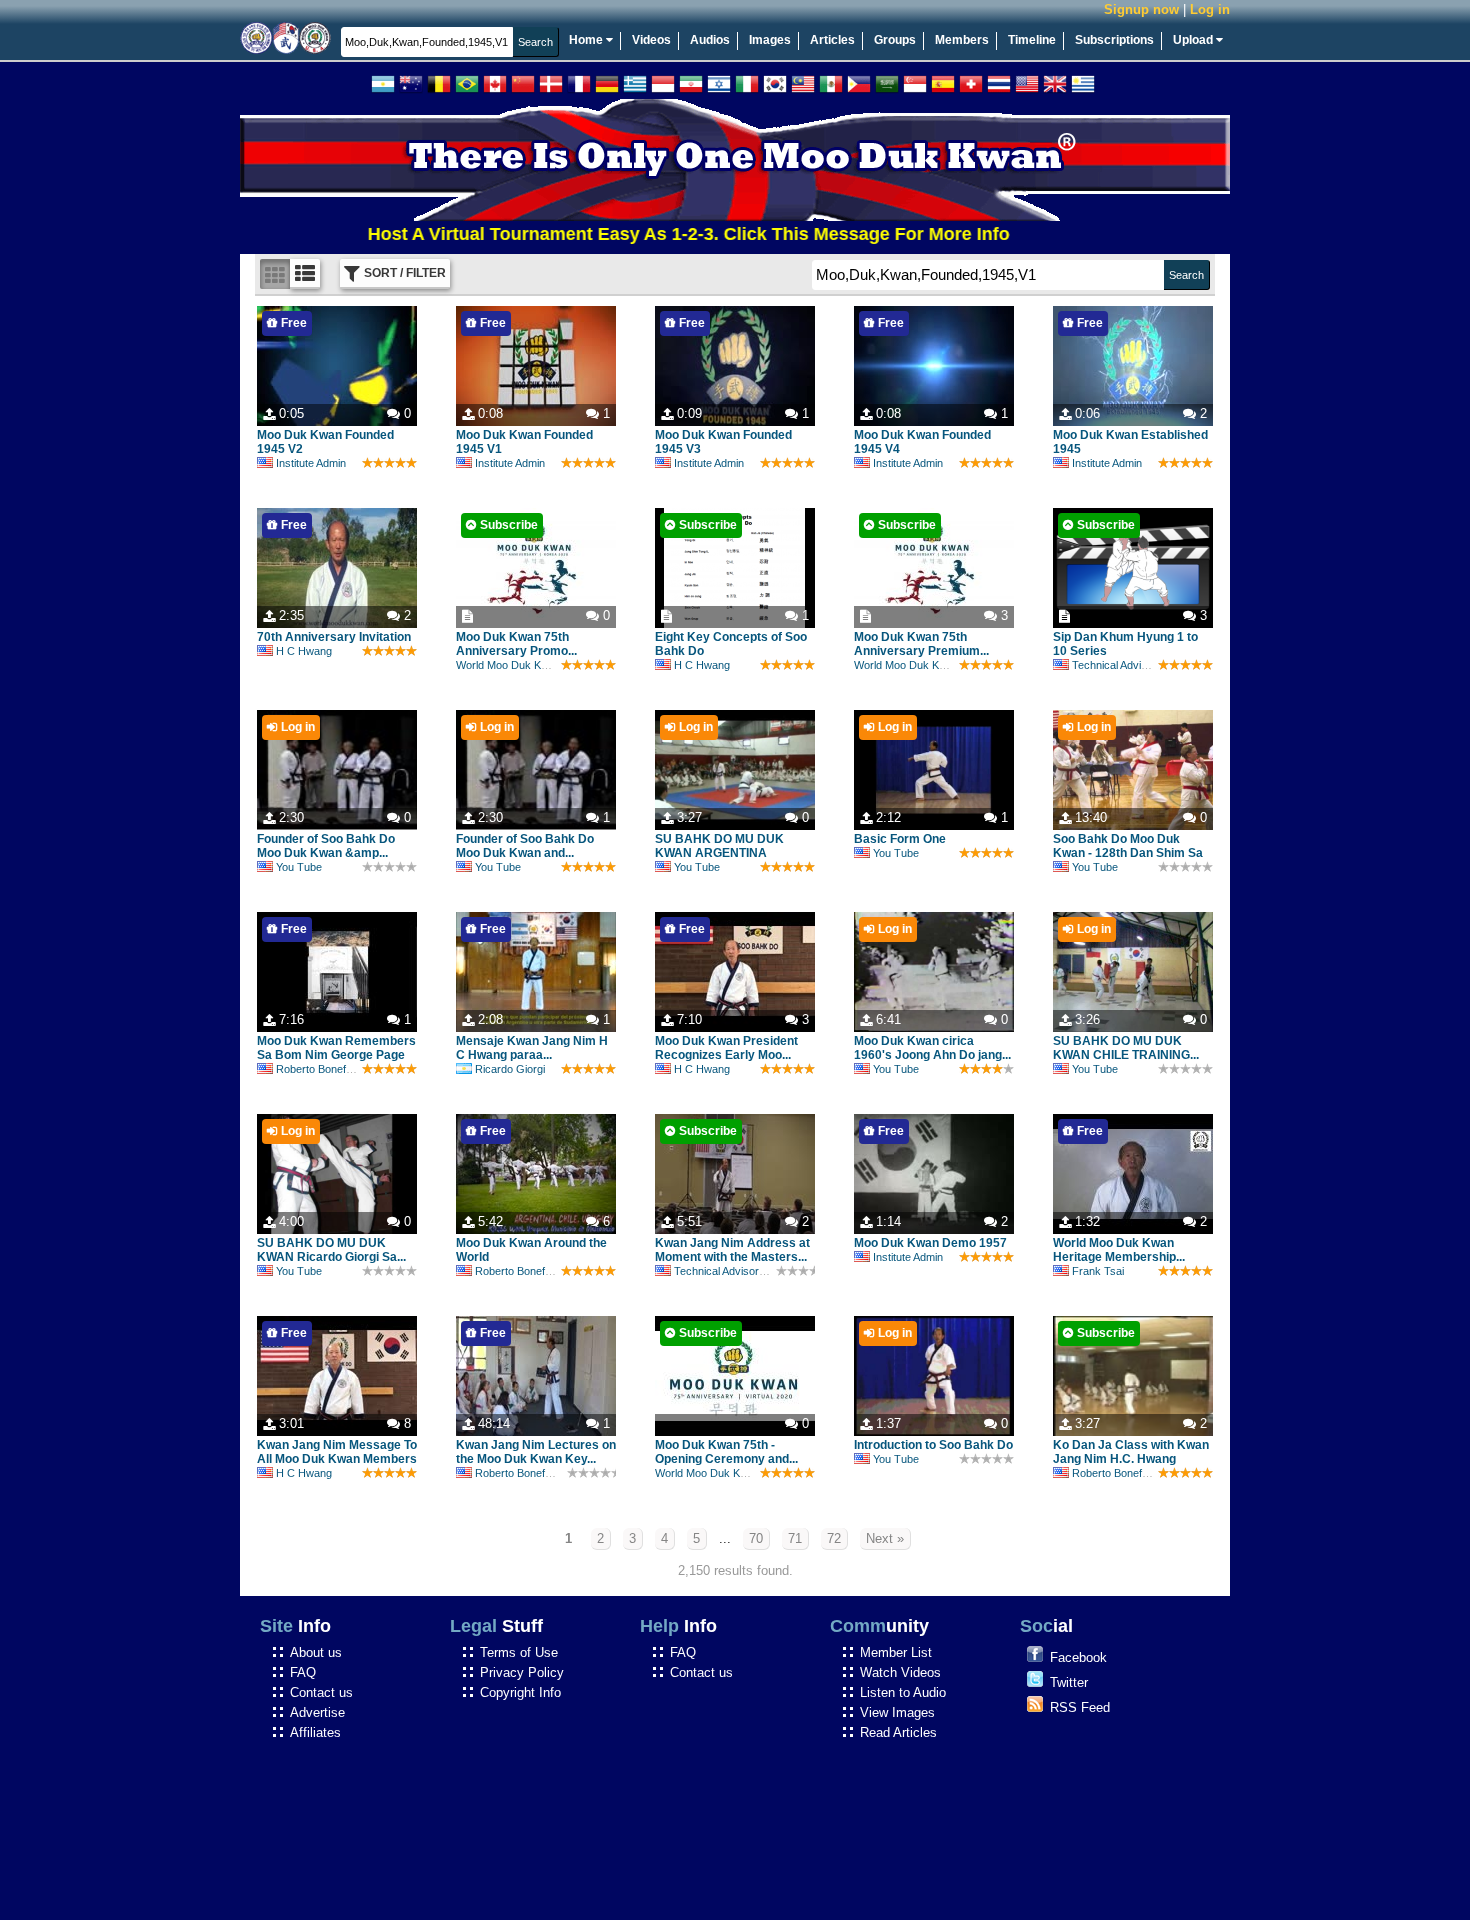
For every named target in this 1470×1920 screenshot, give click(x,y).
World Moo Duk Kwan (508, 665)
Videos (651, 40)
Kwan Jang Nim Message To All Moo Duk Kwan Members (337, 1452)
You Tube (299, 867)
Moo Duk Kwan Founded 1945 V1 (524, 442)
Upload (1194, 40)
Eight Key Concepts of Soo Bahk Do (731, 644)
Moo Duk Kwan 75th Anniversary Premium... (921, 644)
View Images (897, 1712)
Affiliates (315, 1732)
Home (587, 40)
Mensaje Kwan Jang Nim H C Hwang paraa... (532, 1048)
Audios (710, 40)
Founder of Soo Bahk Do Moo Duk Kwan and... (525, 846)
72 (834, 1538)
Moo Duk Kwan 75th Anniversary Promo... (516, 644)
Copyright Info (520, 1692)
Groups (895, 40)
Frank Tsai (1098, 1271)
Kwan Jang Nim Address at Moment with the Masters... (732, 1250)
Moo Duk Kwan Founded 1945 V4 (922, 442)
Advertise (317, 1712)
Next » (885, 1538)
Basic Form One (900, 839)
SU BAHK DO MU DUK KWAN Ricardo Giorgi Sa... (331, 1250)
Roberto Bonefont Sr (325, 1069)
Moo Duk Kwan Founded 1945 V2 (325, 442)
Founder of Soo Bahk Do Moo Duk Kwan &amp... (326, 846)
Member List (896, 1652)
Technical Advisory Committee (1145, 665)
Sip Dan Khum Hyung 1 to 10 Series (1125, 644)
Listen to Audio (903, 1692)
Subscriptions (1114, 40)
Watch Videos (900, 1672)
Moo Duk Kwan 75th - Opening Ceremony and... (726, 1452)
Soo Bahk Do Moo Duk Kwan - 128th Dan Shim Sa (1128, 846)
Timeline (1032, 40)
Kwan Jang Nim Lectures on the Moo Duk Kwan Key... (536, 1452)
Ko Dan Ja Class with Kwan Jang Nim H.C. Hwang (1131, 1452)
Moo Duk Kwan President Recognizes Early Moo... (726, 1048)
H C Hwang (304, 651)
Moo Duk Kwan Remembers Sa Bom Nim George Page (336, 1048)
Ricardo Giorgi (510, 1069)
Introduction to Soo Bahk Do (933, 1445)
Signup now (1141, 9)
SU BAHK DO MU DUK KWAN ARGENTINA (719, 846)
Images (770, 40)
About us (316, 1652)
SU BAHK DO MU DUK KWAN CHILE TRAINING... (1126, 1048)
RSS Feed (1080, 1707)
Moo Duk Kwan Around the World (531, 1250)
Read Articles (898, 1732)
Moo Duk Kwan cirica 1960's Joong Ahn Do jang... (932, 1048)
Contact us (321, 1692)
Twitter (1069, 1682)
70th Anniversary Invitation (334, 637)
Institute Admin (311, 463)
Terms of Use (519, 1652)
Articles (832, 40)
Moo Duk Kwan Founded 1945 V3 (723, 442)
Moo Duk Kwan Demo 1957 (930, 1243)
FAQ (303, 1672)
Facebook (1078, 1657)
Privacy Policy (522, 1672)
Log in (1210, 9)
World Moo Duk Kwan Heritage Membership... (1119, 1250)
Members (962, 40)
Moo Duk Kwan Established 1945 (1130, 442)
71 (795, 1538)
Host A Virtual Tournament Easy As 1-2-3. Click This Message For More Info (638, 234)
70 (756, 1538)
